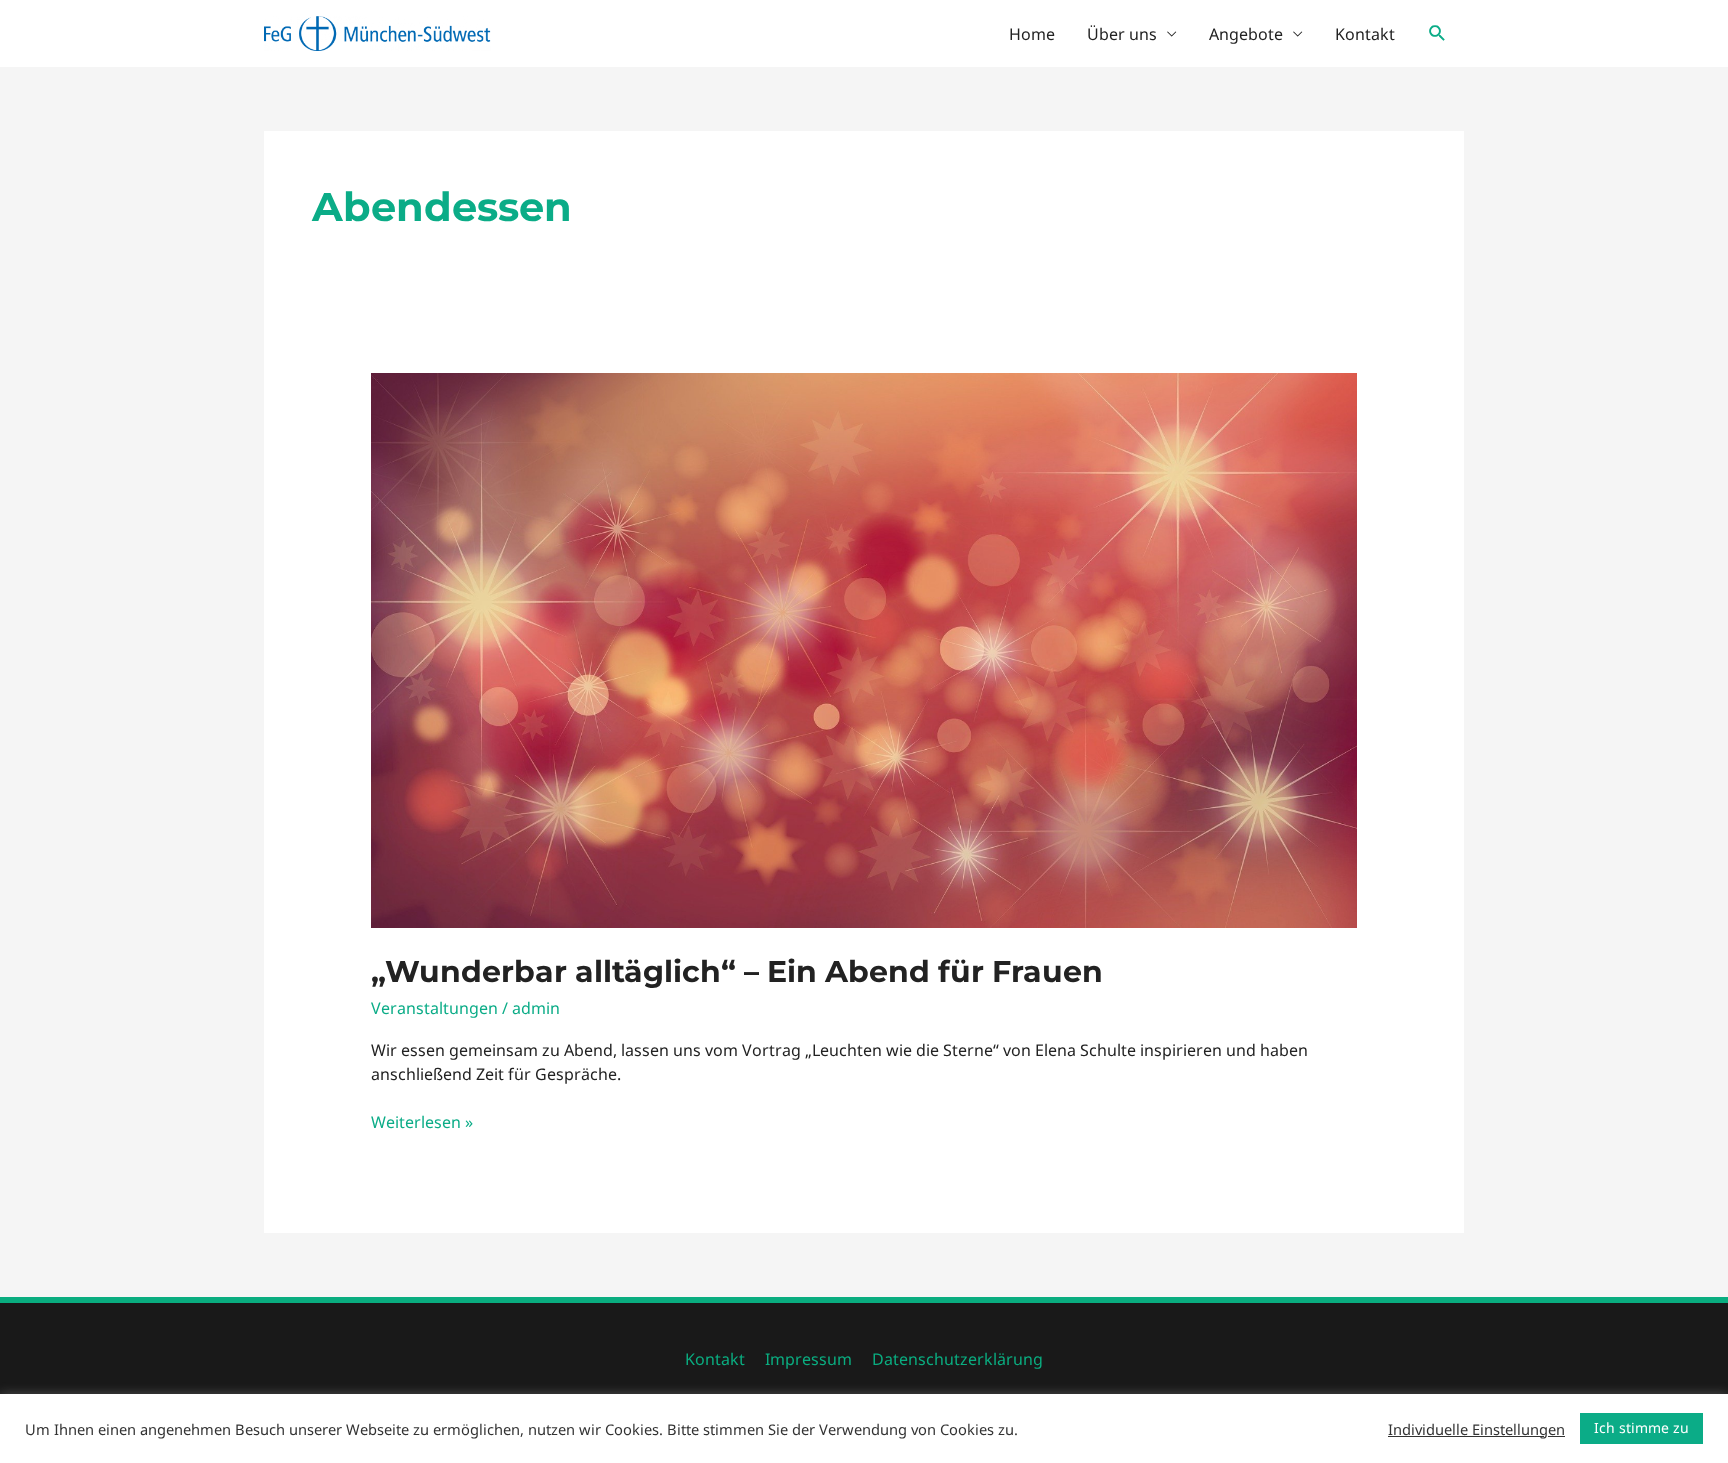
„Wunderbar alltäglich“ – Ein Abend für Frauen (737, 971)
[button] (1437, 33)
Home (1032, 34)
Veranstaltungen (434, 1008)
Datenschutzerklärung (957, 1359)
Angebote (1246, 34)
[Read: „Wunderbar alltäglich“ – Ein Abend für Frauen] (864, 648)
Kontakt (1365, 34)
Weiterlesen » (422, 1123)
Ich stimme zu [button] (1641, 1427)
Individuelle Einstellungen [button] (1476, 1429)
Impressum (808, 1359)
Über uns (1122, 34)
